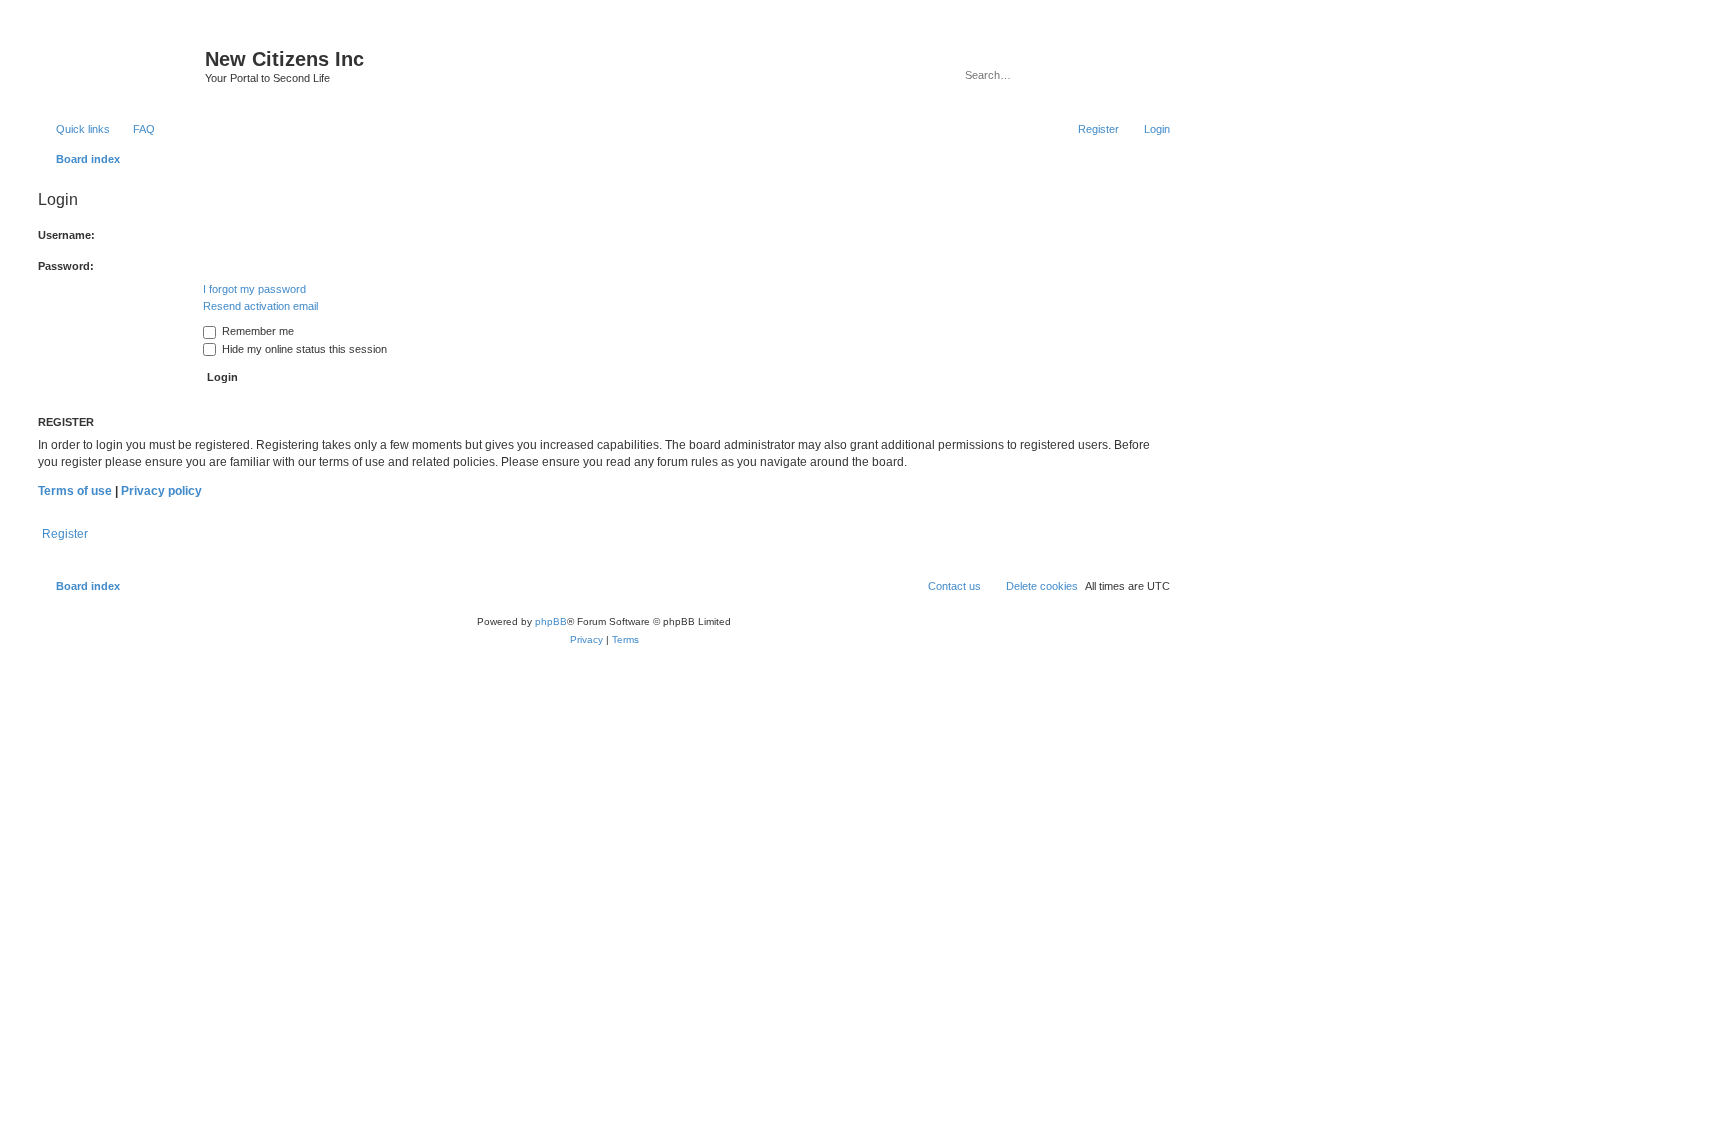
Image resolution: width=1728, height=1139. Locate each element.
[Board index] (119, 65)
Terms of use (75, 491)
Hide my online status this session (303, 349)
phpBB (551, 621)
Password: (66, 266)
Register (65, 534)
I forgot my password (254, 289)
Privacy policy (161, 491)
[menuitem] (135, 129)
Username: (66, 235)
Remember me (256, 331)
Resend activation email (260, 306)
